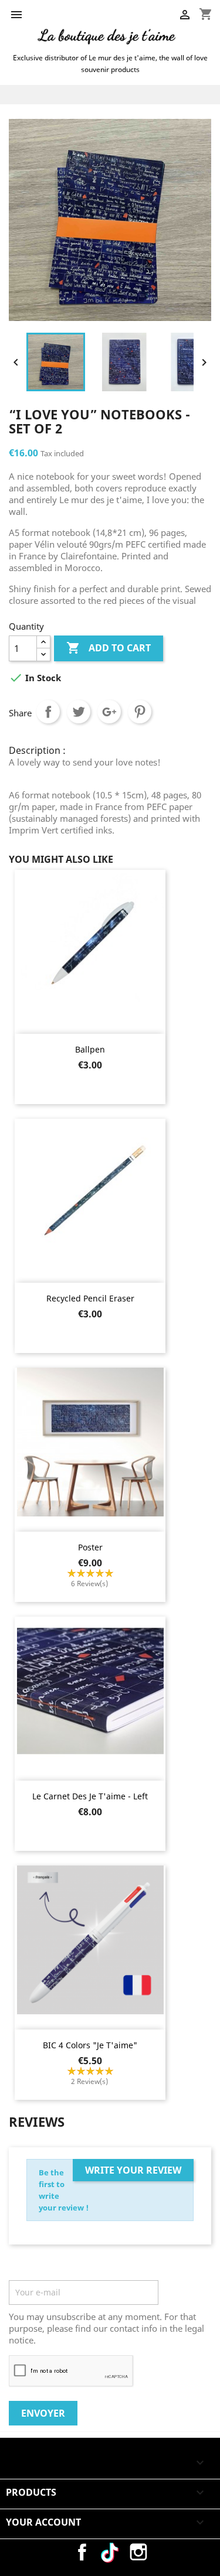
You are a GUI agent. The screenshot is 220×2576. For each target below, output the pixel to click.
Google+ (109, 712)
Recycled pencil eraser (90, 1298)
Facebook (82, 2552)
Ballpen (90, 1049)
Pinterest (140, 712)
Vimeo (110, 2552)
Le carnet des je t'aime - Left (90, 1796)
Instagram (138, 2552)
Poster (90, 1547)
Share (48, 712)
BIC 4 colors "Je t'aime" (90, 2045)
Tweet (79, 712)
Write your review (133, 2170)
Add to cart (109, 648)
